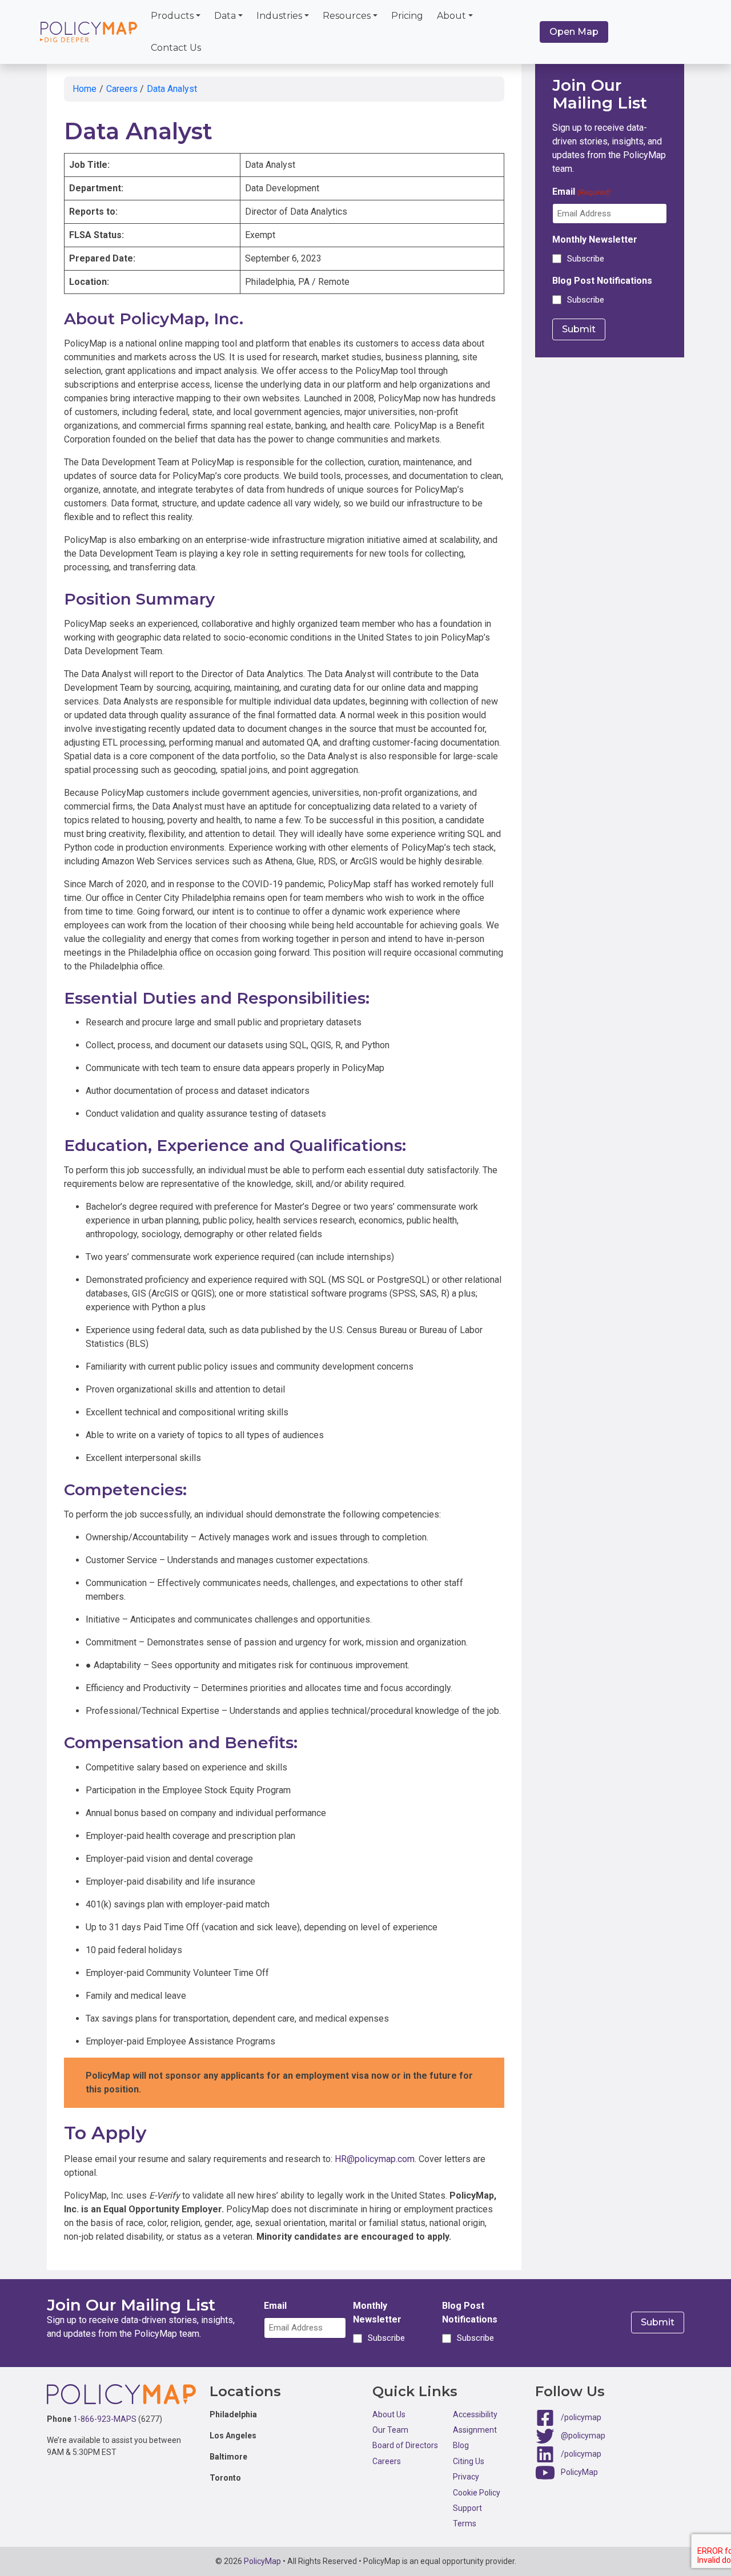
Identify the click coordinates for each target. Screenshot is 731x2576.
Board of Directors (405, 2445)
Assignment (475, 2430)
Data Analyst (172, 89)
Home (85, 89)
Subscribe (586, 259)
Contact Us (176, 48)
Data (225, 16)
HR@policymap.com (375, 2159)
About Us (389, 2414)
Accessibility (475, 2414)
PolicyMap (579, 2472)
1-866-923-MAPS (105, 2419)
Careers (122, 89)
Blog (461, 2445)
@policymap (583, 2435)
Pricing (407, 16)
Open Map (574, 32)
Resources (347, 16)
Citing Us (469, 2461)
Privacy (466, 2477)
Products (172, 16)
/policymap (581, 2417)
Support (467, 2508)
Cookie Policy (477, 2493)
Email (581, 192)
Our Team (390, 2430)
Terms (465, 2523)
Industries (279, 16)
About (451, 16)
